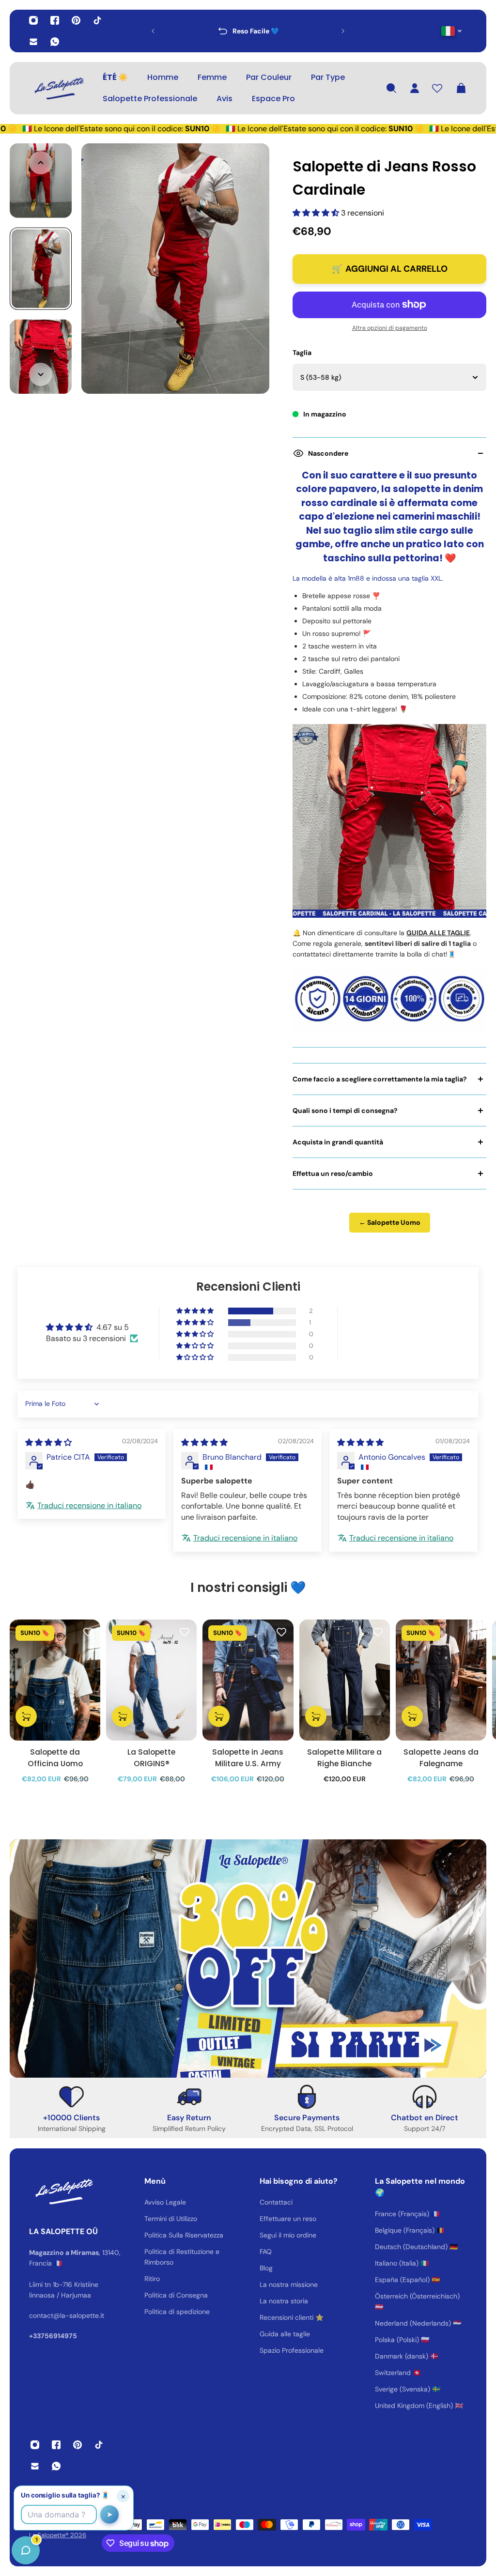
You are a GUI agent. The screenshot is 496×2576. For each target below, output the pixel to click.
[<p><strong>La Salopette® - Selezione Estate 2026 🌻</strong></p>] (280, 31)
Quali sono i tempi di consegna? (345, 1111)
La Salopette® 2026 (58, 2535)
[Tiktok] (97, 20)
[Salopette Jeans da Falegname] (441, 1680)
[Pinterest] (76, 20)
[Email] (33, 42)
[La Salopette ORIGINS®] (151, 1680)
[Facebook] (55, 20)
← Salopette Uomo (390, 1222)
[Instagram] (33, 20)
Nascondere (328, 453)
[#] (248, 1959)
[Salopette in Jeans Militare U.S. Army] (248, 1680)
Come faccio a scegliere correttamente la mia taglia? (380, 1079)
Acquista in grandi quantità (338, 1142)
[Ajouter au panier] (26, 1716)
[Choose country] (452, 31)
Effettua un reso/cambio (333, 1173)
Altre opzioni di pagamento (390, 328)
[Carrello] (461, 88)
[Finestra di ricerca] (391, 88)
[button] (317, 213)
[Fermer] (153, 2329)
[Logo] (58, 88)
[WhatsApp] (55, 42)
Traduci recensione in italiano (89, 1505)
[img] (48, 1442)
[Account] (415, 88)
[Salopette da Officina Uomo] (55, 1680)
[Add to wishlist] (88, 1632)
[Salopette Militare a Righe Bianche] (345, 1680)
